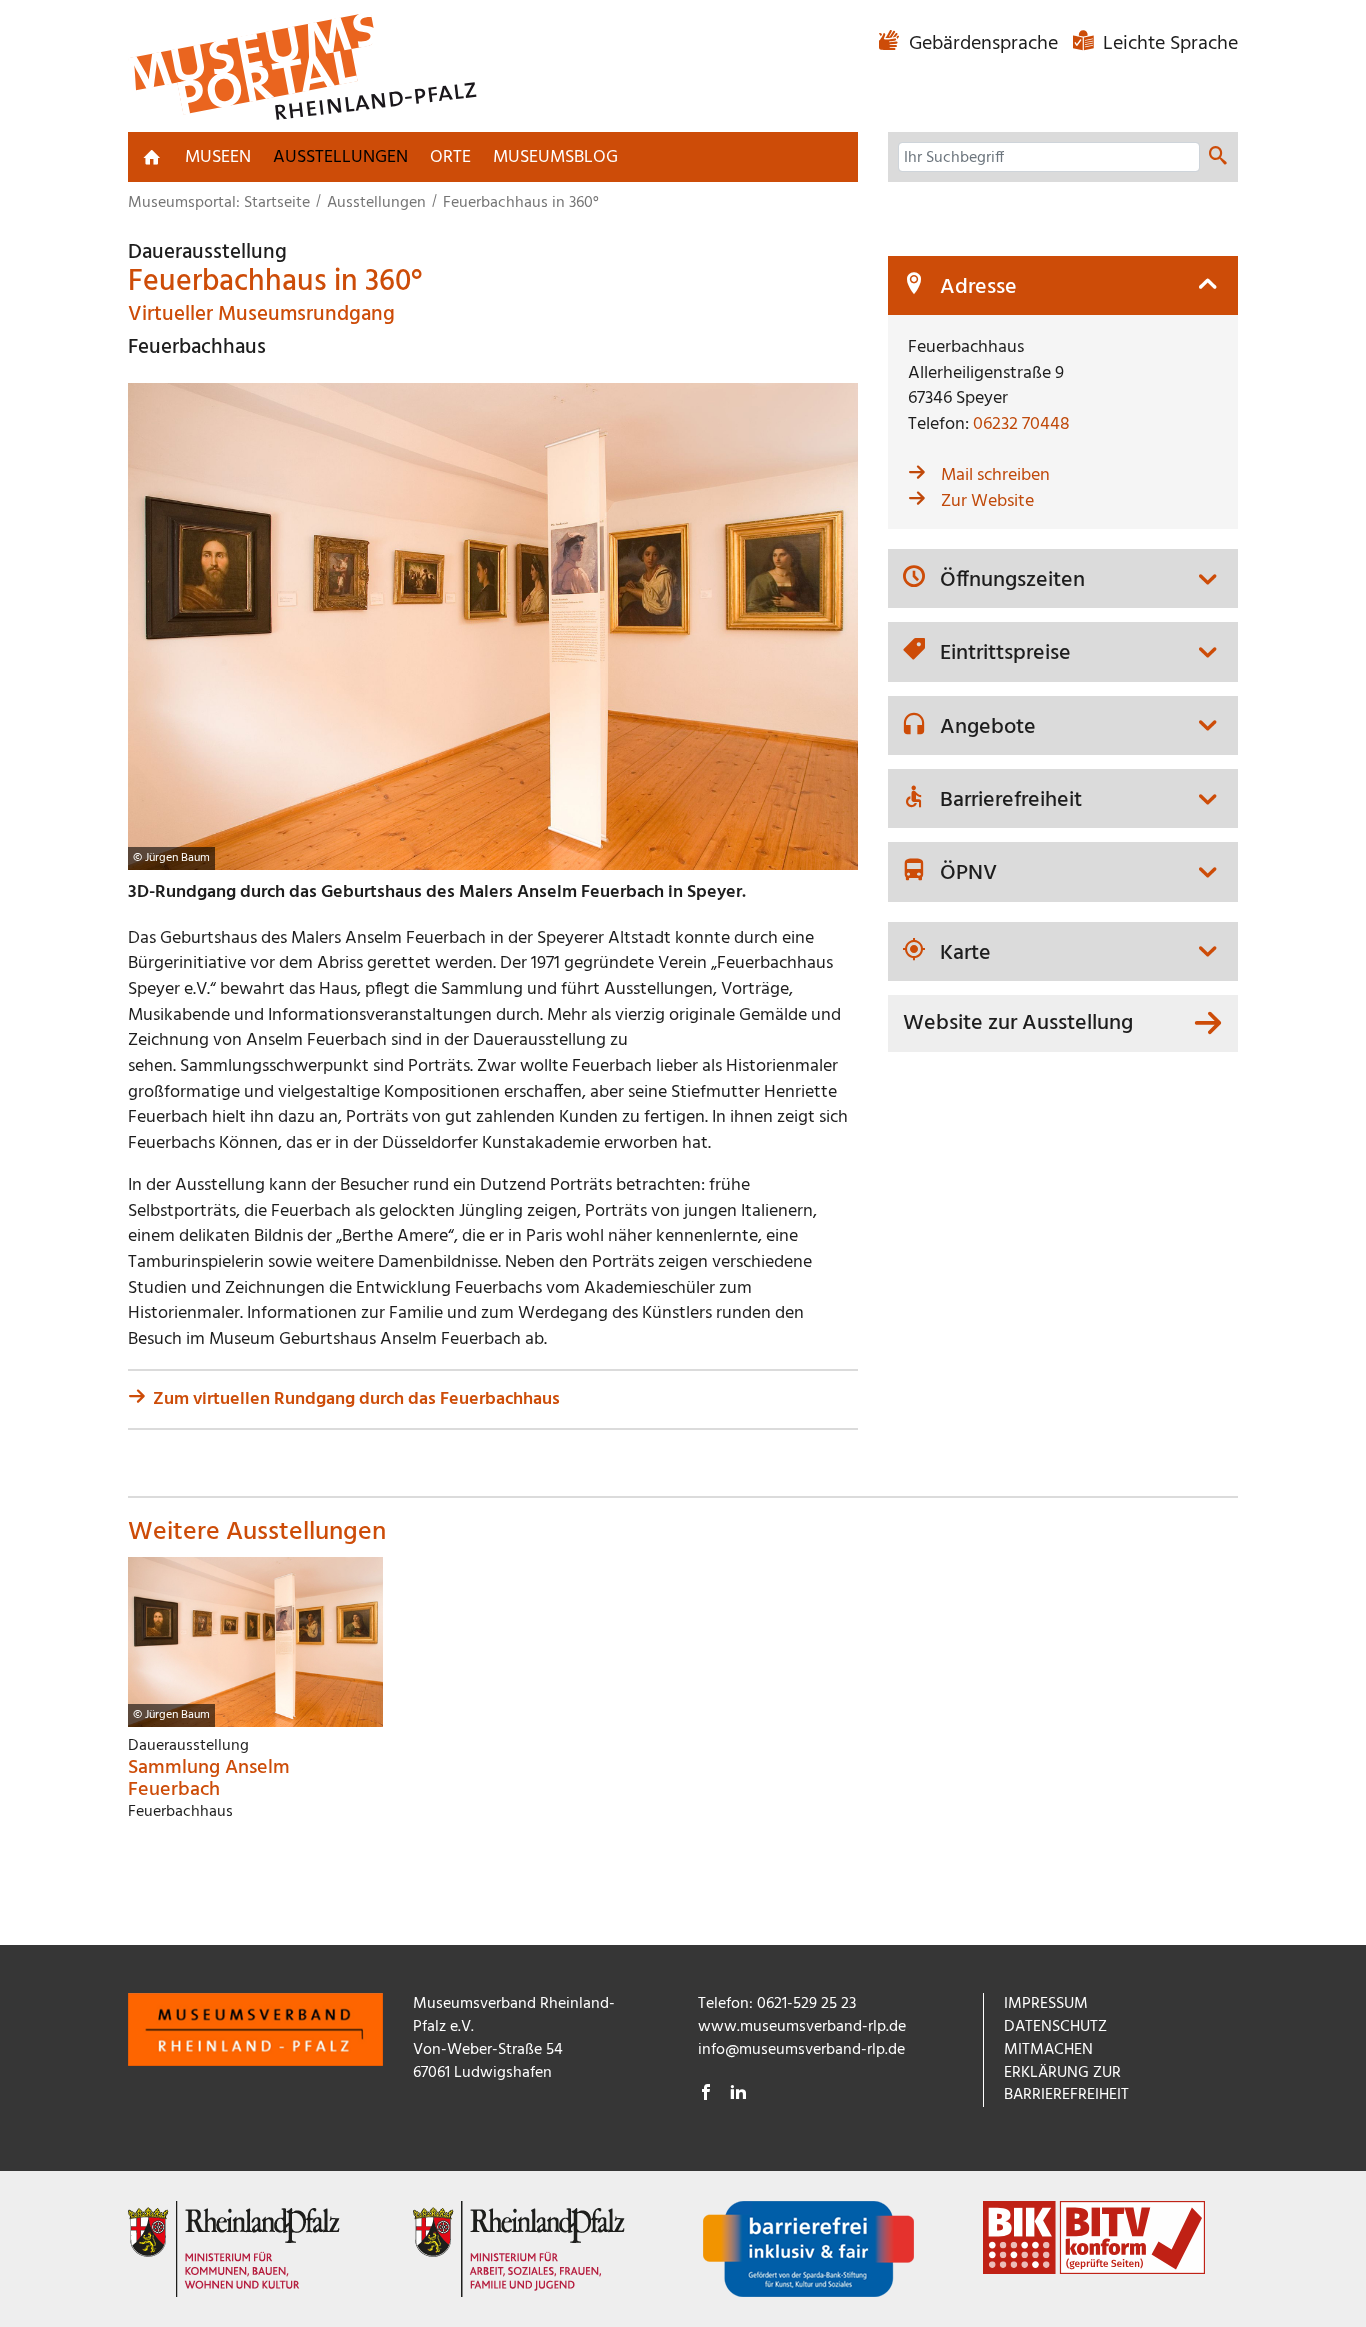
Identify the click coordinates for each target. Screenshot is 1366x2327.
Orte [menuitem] (450, 157)
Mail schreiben (995, 475)
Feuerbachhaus (197, 347)
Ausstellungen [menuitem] (340, 157)
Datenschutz (1055, 2027)
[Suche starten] (1218, 158)
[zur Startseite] (152, 157)
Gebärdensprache (983, 44)
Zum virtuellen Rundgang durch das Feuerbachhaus (356, 1399)
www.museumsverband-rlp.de (802, 2027)
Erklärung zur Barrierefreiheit (1066, 2084)
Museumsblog (555, 157)
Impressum (1046, 2004)
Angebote (988, 728)
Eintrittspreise (1005, 654)
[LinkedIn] (738, 2095)
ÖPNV (968, 874)
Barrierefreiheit (1011, 801)
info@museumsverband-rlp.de (801, 2050)
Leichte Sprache (1168, 44)
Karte (965, 954)
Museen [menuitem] (218, 157)
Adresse (978, 288)
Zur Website (987, 501)
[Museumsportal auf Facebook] (706, 2095)
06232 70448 (1021, 424)
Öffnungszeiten (1012, 581)
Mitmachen (1048, 2050)
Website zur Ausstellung (1018, 1023)
